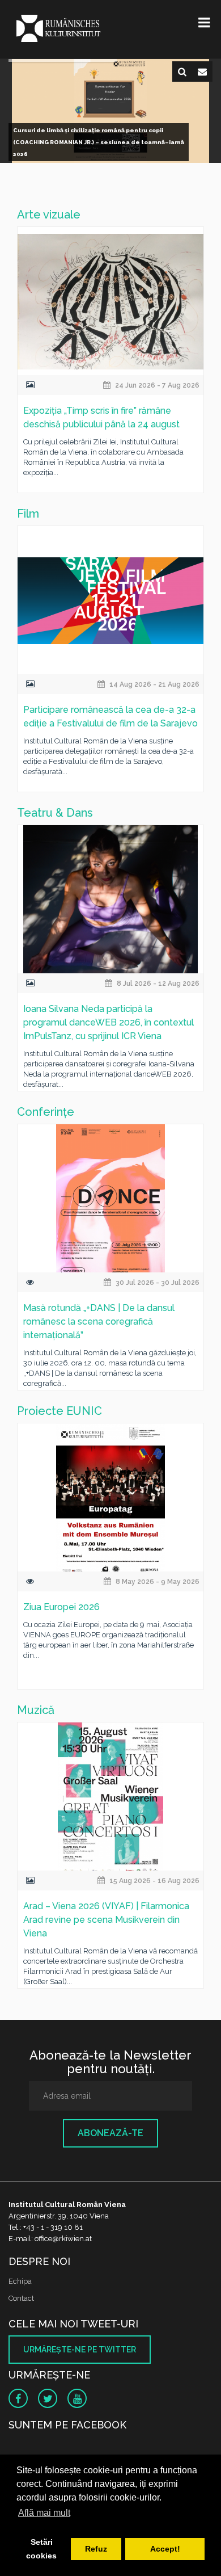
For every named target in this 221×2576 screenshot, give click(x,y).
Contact (21, 2298)
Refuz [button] (96, 2549)
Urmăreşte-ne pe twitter (80, 2350)
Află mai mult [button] (44, 2513)
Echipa (20, 2281)
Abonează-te (110, 2133)
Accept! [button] (165, 2549)
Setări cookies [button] (41, 2549)
